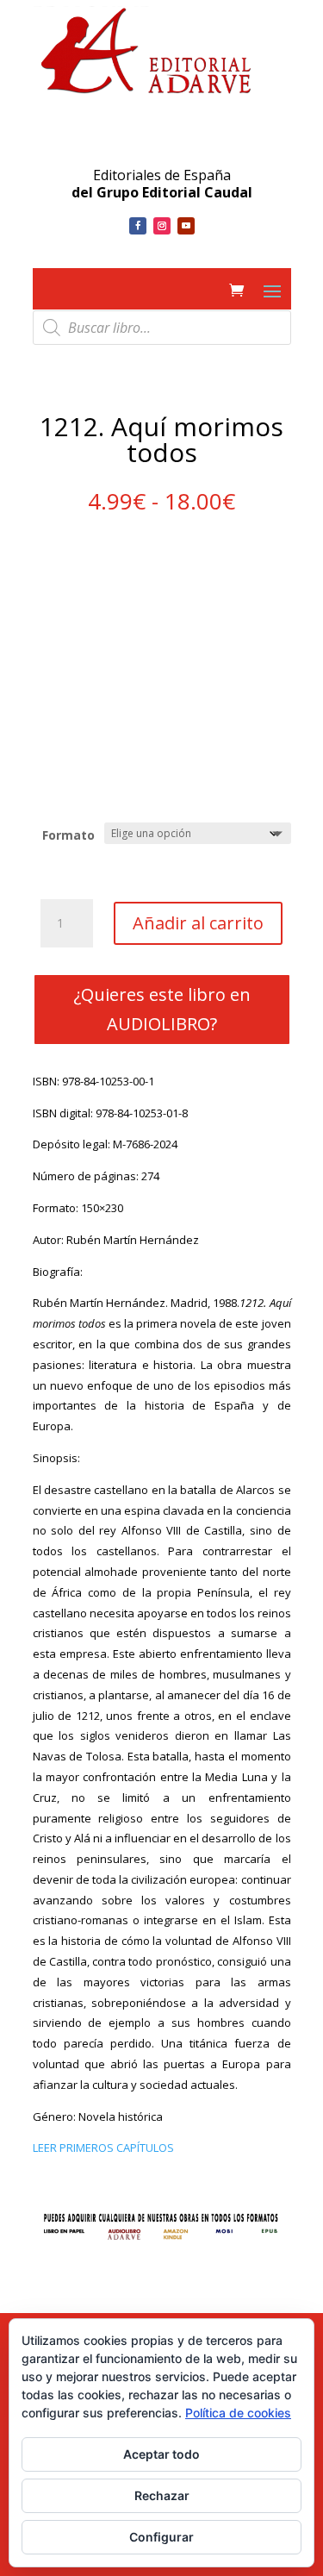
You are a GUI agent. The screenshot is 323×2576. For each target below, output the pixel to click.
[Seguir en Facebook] (138, 226)
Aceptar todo (161, 2454)
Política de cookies (238, 2413)
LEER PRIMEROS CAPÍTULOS (103, 2148)
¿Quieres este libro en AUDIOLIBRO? (162, 1009)
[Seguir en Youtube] (186, 226)
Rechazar (162, 2495)
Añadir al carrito (198, 923)
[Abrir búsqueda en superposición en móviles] (162, 328)
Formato (68, 835)
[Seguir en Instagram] (162, 226)
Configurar (161, 2537)
